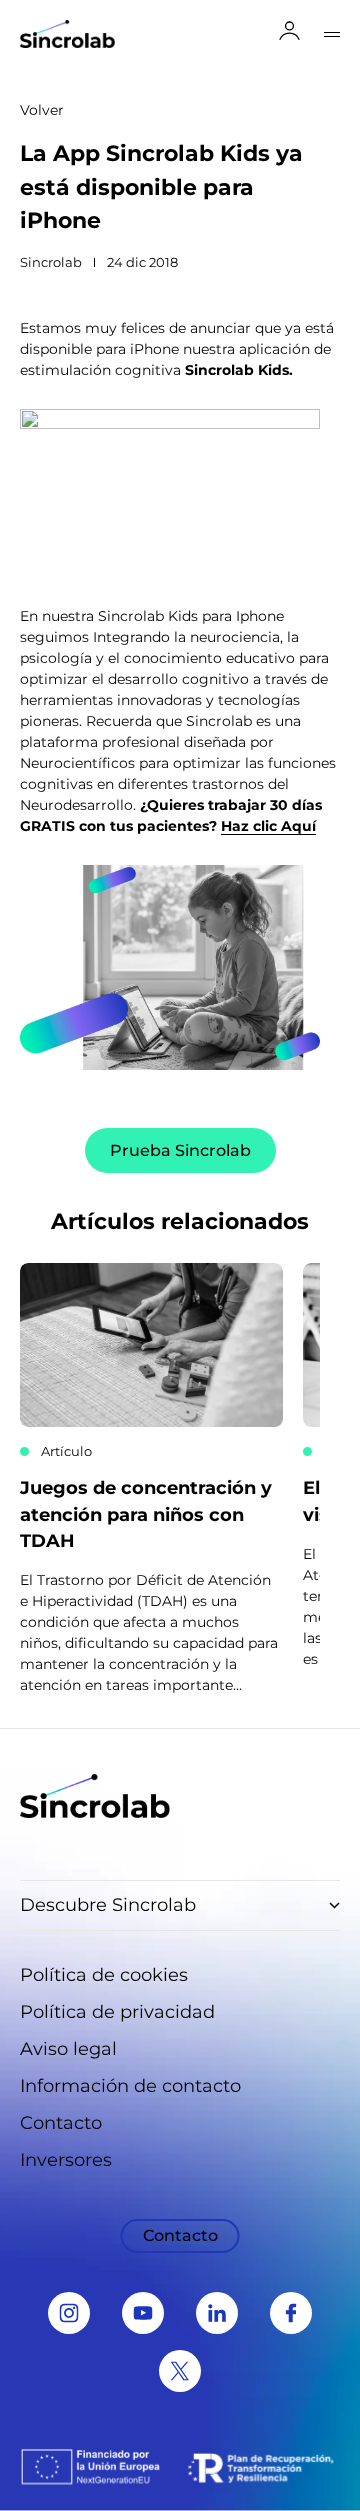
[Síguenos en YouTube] (143, 2313)
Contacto (61, 2123)
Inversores (66, 2160)
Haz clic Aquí (268, 826)
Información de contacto (130, 2086)
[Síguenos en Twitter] (180, 2371)
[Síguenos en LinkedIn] (217, 2313)
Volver (42, 110)
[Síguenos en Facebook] (291, 2313)
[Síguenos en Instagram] (69, 2313)
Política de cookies (104, 1975)
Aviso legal (68, 2049)
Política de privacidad (117, 2012)
